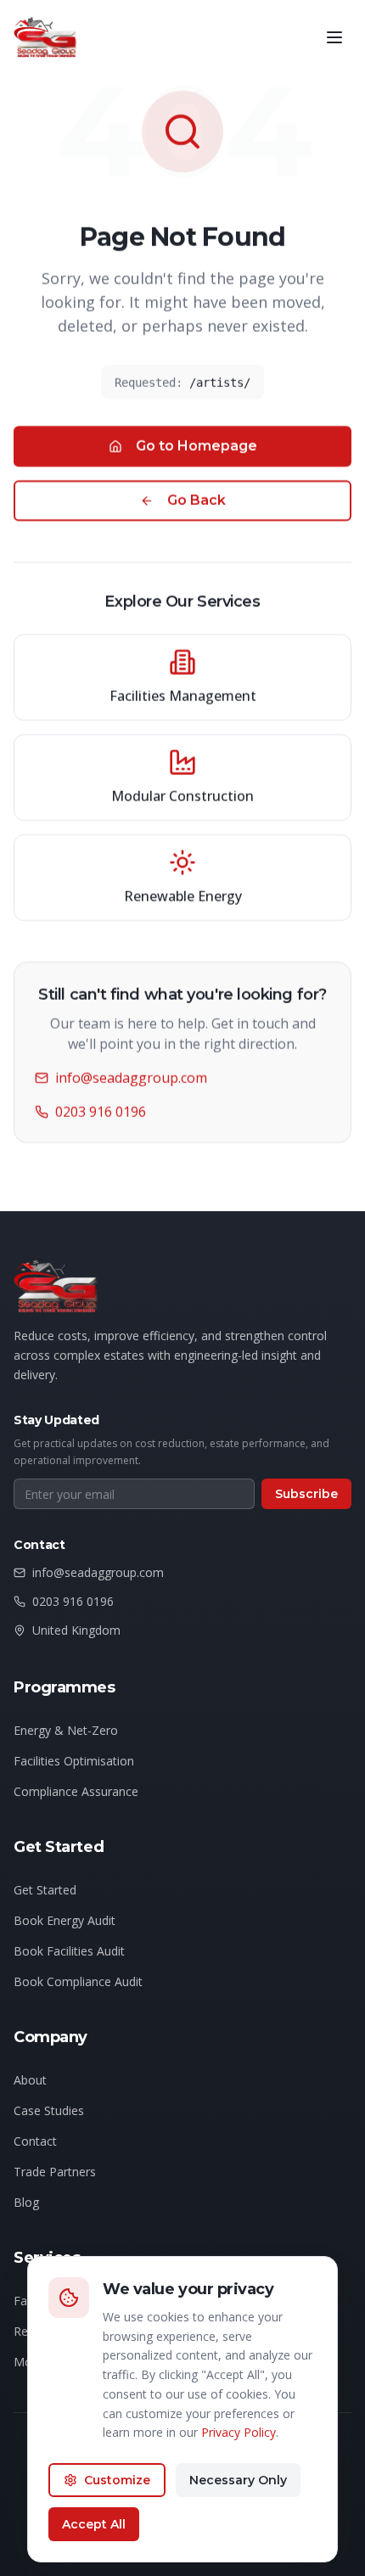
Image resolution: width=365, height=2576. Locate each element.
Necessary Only (238, 2480)
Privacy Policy (239, 2432)
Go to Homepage (197, 446)
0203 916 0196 (101, 1112)
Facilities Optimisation (74, 1761)
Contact (35, 2141)
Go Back (197, 500)
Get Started (45, 1890)
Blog (26, 2202)
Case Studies (49, 2110)
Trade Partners (55, 2172)
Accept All (94, 2524)
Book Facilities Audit (69, 1951)
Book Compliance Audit (78, 1981)
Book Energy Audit (65, 1920)
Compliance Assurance (76, 1791)
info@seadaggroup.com (131, 1078)
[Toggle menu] (334, 37)
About (30, 2080)
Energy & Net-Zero (66, 1730)
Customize (117, 2480)
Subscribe (306, 1494)
